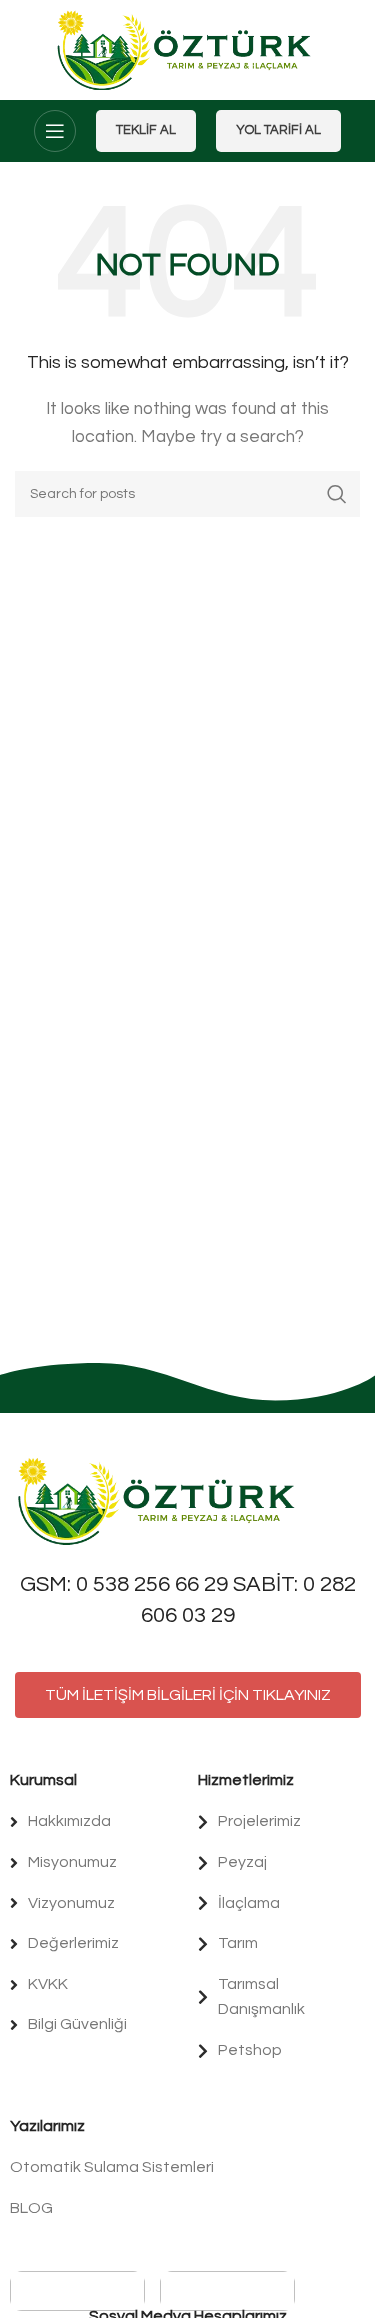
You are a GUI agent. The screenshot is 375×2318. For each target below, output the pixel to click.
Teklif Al (146, 130)
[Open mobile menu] (55, 131)
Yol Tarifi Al (278, 130)
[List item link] (94, 1822)
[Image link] (160, 1500)
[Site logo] (187, 49)
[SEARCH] (337, 494)
